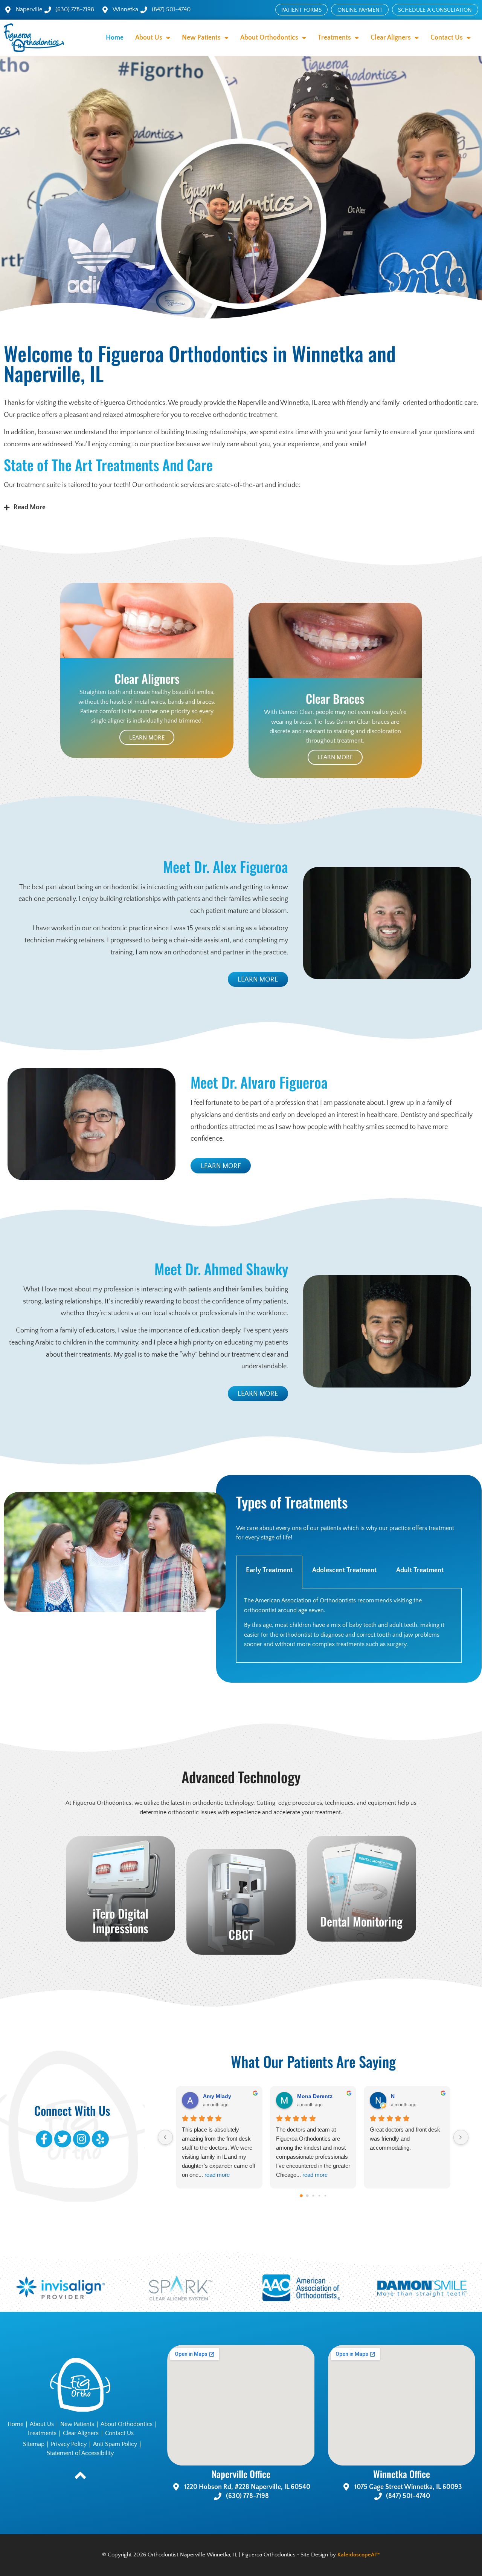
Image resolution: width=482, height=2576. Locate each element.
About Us (42, 2424)
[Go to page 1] (307, 2196)
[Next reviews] (461, 2137)
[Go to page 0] (301, 2196)
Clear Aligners (81, 2433)
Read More (30, 507)
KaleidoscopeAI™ (359, 2555)
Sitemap (34, 2444)
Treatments (42, 2433)
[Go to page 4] (325, 2196)
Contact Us (119, 2433)
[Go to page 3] (319, 2196)
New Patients (77, 2424)
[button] (241, 508)
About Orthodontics (127, 2424)
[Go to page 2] (313, 2196)
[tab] (269, 1572)
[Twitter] (63, 2139)
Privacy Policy (69, 2444)
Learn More (147, 738)
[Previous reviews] (165, 2137)
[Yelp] (100, 2139)
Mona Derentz (315, 2096)
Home (115, 38)
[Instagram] (82, 2139)
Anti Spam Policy (115, 2444)
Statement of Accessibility (80, 2453)
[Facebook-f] (44, 2139)
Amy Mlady (217, 2096)
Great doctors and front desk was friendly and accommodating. (405, 2139)
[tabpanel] (349, 1626)
